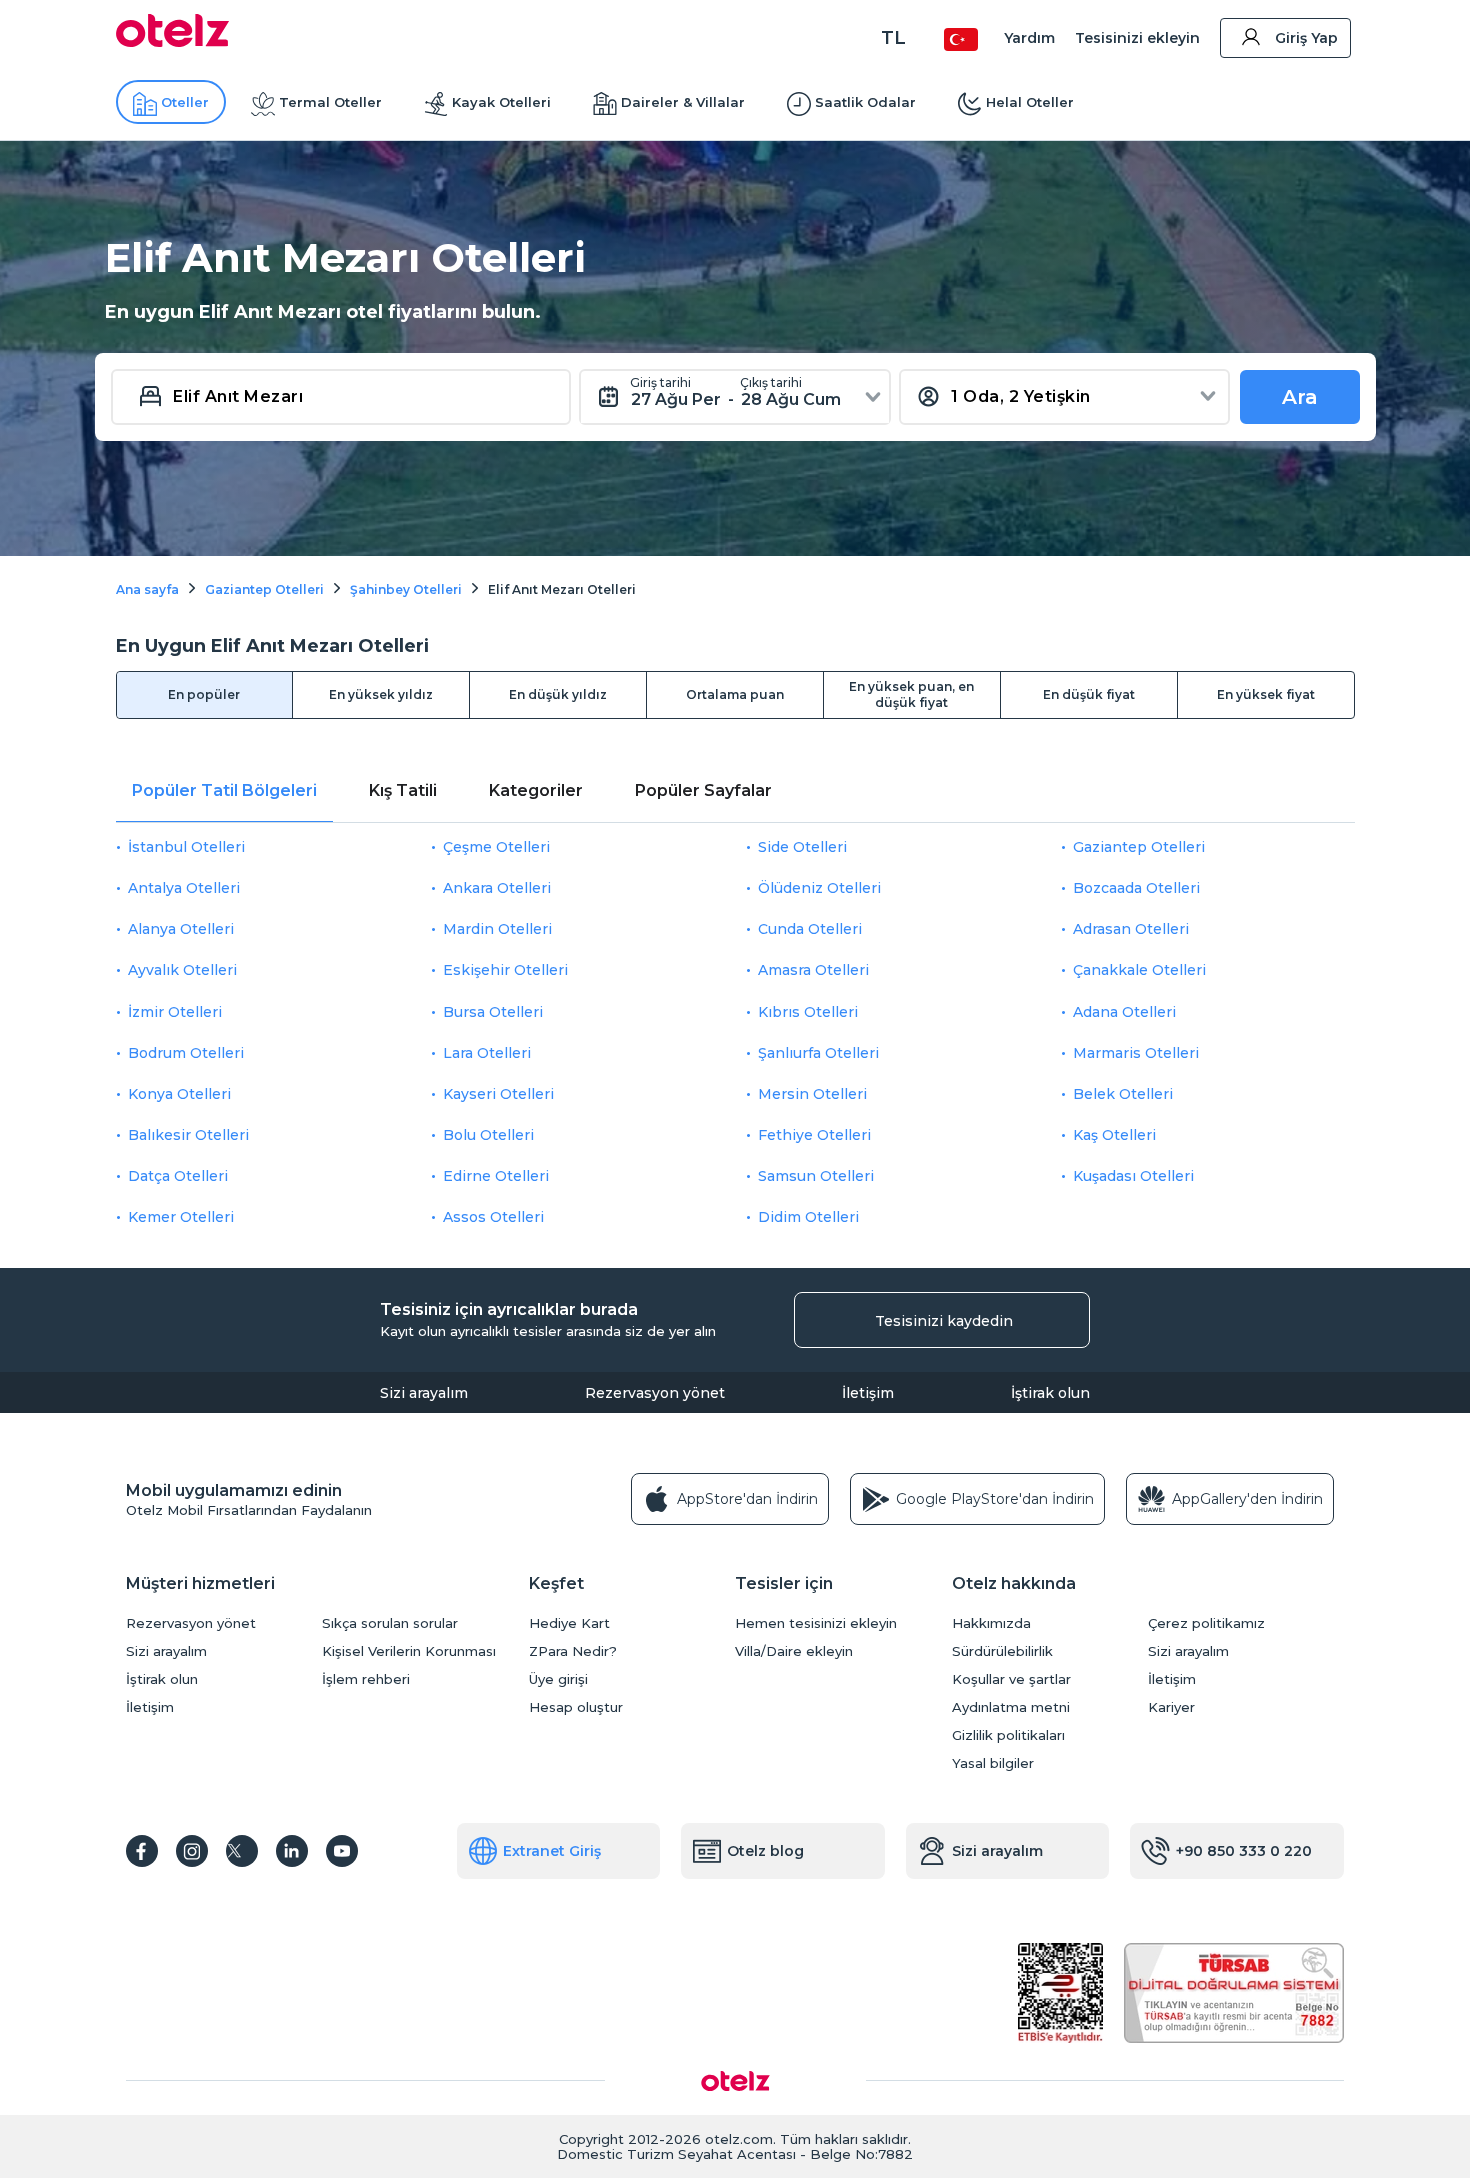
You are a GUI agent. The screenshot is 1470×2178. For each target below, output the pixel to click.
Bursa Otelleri (493, 1012)
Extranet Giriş (552, 1851)
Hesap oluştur (576, 1707)
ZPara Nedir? (573, 1651)
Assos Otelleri (493, 1217)
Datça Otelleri (178, 1176)
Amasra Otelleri (813, 970)
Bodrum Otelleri (186, 1053)
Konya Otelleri (179, 1094)
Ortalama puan (735, 694)
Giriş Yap (1306, 38)
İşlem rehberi (366, 1679)
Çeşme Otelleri (496, 847)
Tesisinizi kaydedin (944, 1321)
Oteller (185, 102)
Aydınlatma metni (1011, 1707)
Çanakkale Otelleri (1139, 970)
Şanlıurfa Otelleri (818, 1053)
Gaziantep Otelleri (1139, 847)
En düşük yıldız (558, 694)
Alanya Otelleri (181, 929)
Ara (1300, 397)
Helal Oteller (1030, 102)
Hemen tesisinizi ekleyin (816, 1623)
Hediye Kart (569, 1623)
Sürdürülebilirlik (1002, 1651)
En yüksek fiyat (1266, 694)
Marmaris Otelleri (1136, 1053)
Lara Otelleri (487, 1053)
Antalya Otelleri (184, 888)
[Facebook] (142, 1851)
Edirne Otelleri (496, 1176)
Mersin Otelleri (812, 1094)
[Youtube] (342, 1851)
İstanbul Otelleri (186, 847)
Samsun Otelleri (816, 1176)
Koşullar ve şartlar (1011, 1679)
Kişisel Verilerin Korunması (409, 1651)
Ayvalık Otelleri (182, 970)
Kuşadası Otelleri (1133, 1176)
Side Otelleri (802, 847)
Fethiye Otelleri (814, 1135)
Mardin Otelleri (497, 929)
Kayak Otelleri (501, 102)
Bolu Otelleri (488, 1135)
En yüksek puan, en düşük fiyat (911, 694)
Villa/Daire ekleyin (794, 1651)
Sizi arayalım (424, 1393)
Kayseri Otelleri (498, 1094)
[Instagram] (192, 1851)
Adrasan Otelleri (1131, 929)
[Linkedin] (292, 1851)
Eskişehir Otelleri (505, 970)
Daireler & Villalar (683, 102)
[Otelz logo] (172, 42)
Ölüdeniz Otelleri (819, 888)
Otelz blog (765, 1851)
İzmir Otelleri (175, 1012)
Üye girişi (558, 1679)
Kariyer (1171, 1707)
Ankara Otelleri (497, 888)
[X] (242, 1851)
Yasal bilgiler (993, 1763)
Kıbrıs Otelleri (808, 1012)
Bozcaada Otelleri (1136, 888)
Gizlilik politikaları (1008, 1735)
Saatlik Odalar (865, 102)
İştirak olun (1050, 1393)
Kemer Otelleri (181, 1217)
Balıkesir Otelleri (188, 1135)
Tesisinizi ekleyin (1137, 38)
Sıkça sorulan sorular (390, 1623)
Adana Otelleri (1124, 1012)
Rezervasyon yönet (655, 1393)
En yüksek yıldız (381, 694)
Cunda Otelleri (810, 929)
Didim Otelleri (808, 1217)
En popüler (204, 694)
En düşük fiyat (1089, 694)
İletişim (868, 1393)
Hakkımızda (991, 1623)
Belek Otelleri (1123, 1094)
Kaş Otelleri (1114, 1135)
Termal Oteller (330, 102)
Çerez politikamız (1206, 1623)
